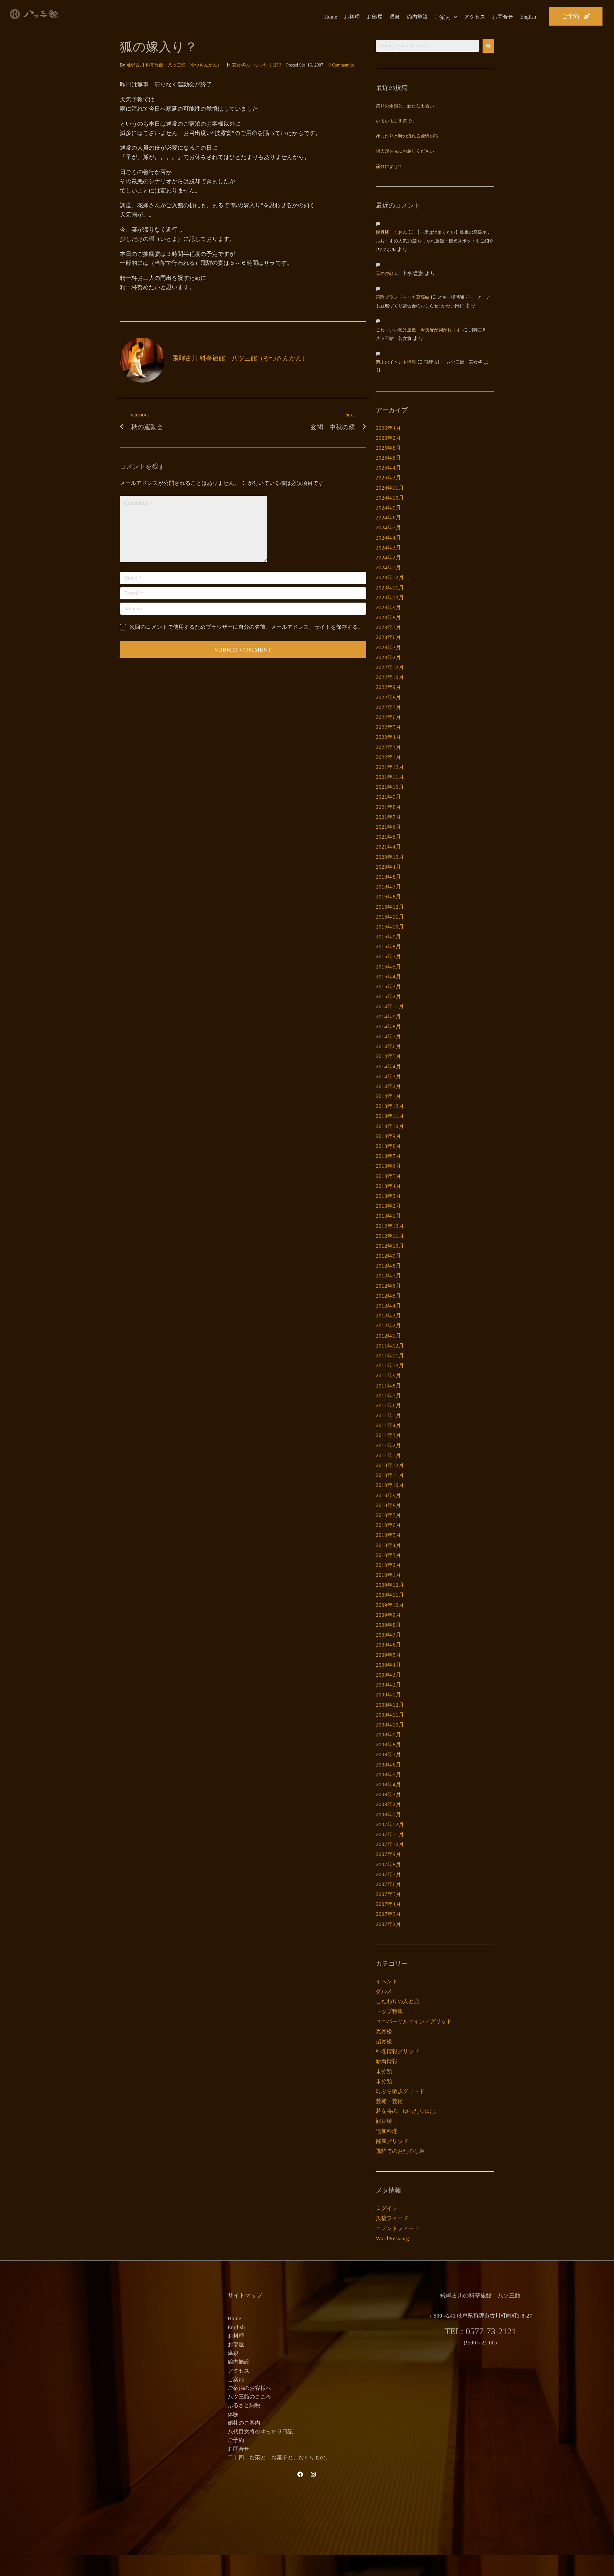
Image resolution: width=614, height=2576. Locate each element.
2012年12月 (390, 1226)
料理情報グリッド (398, 2051)
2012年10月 (390, 1246)
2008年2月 (388, 1804)
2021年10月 (390, 787)
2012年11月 (390, 1236)
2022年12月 (390, 667)
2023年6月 (388, 637)
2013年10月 (390, 1126)
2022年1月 (388, 757)
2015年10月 (390, 927)
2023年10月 (390, 598)
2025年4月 (388, 468)
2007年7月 (388, 1874)
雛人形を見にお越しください (405, 151)
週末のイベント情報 (396, 363)
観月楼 (384, 2121)
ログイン (387, 2208)
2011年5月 (388, 1415)
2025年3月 (388, 478)
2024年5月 (388, 528)
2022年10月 (390, 677)
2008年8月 (388, 1745)
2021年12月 (390, 767)
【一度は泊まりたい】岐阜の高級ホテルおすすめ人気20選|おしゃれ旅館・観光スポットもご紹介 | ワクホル (435, 241)
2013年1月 (388, 1216)
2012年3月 (388, 1316)
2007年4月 (388, 1904)
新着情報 (387, 2061)
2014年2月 (388, 1086)
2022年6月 (388, 717)
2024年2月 (388, 558)
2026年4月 (388, 428)
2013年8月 (388, 1146)
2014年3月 (388, 1076)
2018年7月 (388, 887)
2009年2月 (388, 1685)
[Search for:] (428, 46)
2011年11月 (390, 1356)
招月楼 (384, 2041)
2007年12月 (390, 1825)
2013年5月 (388, 1176)
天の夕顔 (385, 274)
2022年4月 (388, 737)
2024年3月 (388, 548)
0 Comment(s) (341, 65)
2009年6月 (388, 1645)
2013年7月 (388, 1156)
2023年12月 (390, 577)
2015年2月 (388, 996)
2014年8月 (388, 1027)
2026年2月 (388, 438)
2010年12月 (390, 1465)
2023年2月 (388, 657)
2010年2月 (388, 1565)
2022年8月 (388, 697)
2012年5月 (388, 1296)
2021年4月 (388, 847)
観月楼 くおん (391, 233)
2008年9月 (388, 1735)
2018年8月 (388, 877)
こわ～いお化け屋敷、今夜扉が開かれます (418, 330)
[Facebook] (300, 2474)
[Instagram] (313, 2474)
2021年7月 (388, 817)
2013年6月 (388, 1166)
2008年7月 (388, 1754)
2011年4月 (388, 1425)
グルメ (384, 1991)
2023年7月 (388, 627)
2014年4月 (388, 1067)
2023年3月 (388, 648)
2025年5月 (388, 458)
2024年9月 (388, 508)
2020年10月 (390, 857)
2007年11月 (390, 1834)
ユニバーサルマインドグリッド (414, 2022)
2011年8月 (388, 1386)
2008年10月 (390, 1725)
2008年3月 (388, 1794)
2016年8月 (388, 897)
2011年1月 (388, 1455)
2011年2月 (388, 1446)
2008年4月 (388, 1785)
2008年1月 (388, 1815)
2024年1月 (388, 568)
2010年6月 (388, 1525)
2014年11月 (390, 1006)
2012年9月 (388, 1256)
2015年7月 (388, 956)
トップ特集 (389, 2011)
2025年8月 (388, 448)
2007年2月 (388, 1924)
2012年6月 (388, 1286)
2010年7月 (388, 1515)
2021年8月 (388, 807)
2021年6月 (388, 827)
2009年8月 (388, 1625)
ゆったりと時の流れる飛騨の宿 (407, 136)
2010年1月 (388, 1575)
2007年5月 (388, 1894)
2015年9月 (388, 937)
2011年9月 (388, 1375)
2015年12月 (390, 907)
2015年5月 (388, 967)
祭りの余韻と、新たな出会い (405, 106)
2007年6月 (388, 1884)
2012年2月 (388, 1326)
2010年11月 (390, 1475)
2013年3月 (388, 1196)
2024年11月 (390, 488)
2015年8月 (388, 947)
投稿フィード (392, 2218)
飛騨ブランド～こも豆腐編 (403, 298)
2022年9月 (388, 687)
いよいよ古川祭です (396, 121)
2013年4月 (388, 1186)
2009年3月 (388, 1675)
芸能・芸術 (389, 2101)
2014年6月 (388, 1046)
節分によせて (389, 167)
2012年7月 (388, 1276)
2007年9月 (388, 1854)
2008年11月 (390, 1715)
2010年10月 (390, 1485)
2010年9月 (388, 1495)
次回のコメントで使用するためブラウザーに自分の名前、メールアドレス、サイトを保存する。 (246, 627)
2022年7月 (388, 707)
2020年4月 (388, 867)
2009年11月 (390, 1595)
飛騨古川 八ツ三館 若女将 (453, 363)
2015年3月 (388, 987)
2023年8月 (388, 617)
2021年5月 (388, 837)
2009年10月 (390, 1605)
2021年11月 (390, 777)
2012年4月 (388, 1306)
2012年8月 (388, 1266)
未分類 (384, 2071)
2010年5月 (388, 1535)
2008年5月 (388, 1775)
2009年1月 (388, 1695)
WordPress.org (392, 2238)
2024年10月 (390, 498)
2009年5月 (388, 1655)
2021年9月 (388, 797)
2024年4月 (388, 538)
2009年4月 (388, 1665)
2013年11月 (390, 1116)
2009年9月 (388, 1615)
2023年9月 (388, 608)
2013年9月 (388, 1136)
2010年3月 (388, 1555)
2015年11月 (390, 917)
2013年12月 (390, 1106)
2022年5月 (388, 727)
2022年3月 (388, 747)
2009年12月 (390, 1585)
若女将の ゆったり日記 (256, 65)
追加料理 (387, 2131)
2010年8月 (388, 1505)
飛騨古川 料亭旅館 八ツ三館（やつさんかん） (174, 65)
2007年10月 (390, 1844)
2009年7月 (388, 1635)
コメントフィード (398, 2228)
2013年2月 (388, 1206)
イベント (387, 1982)
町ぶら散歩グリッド (400, 2091)
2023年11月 (390, 588)
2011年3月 (388, 1435)
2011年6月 (388, 1406)
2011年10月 (390, 1366)
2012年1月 (388, 1336)
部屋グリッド (392, 2141)
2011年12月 (390, 1346)
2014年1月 (388, 1096)
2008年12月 (390, 1705)
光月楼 (384, 2031)
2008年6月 (388, 1765)
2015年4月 (388, 977)
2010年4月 (388, 1545)
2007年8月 (388, 1865)
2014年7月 (388, 1036)
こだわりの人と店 (398, 2001)
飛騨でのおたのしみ (400, 2151)
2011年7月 (388, 1396)
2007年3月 (388, 1914)
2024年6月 (388, 518)
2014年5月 (388, 1056)
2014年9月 (388, 1017)
